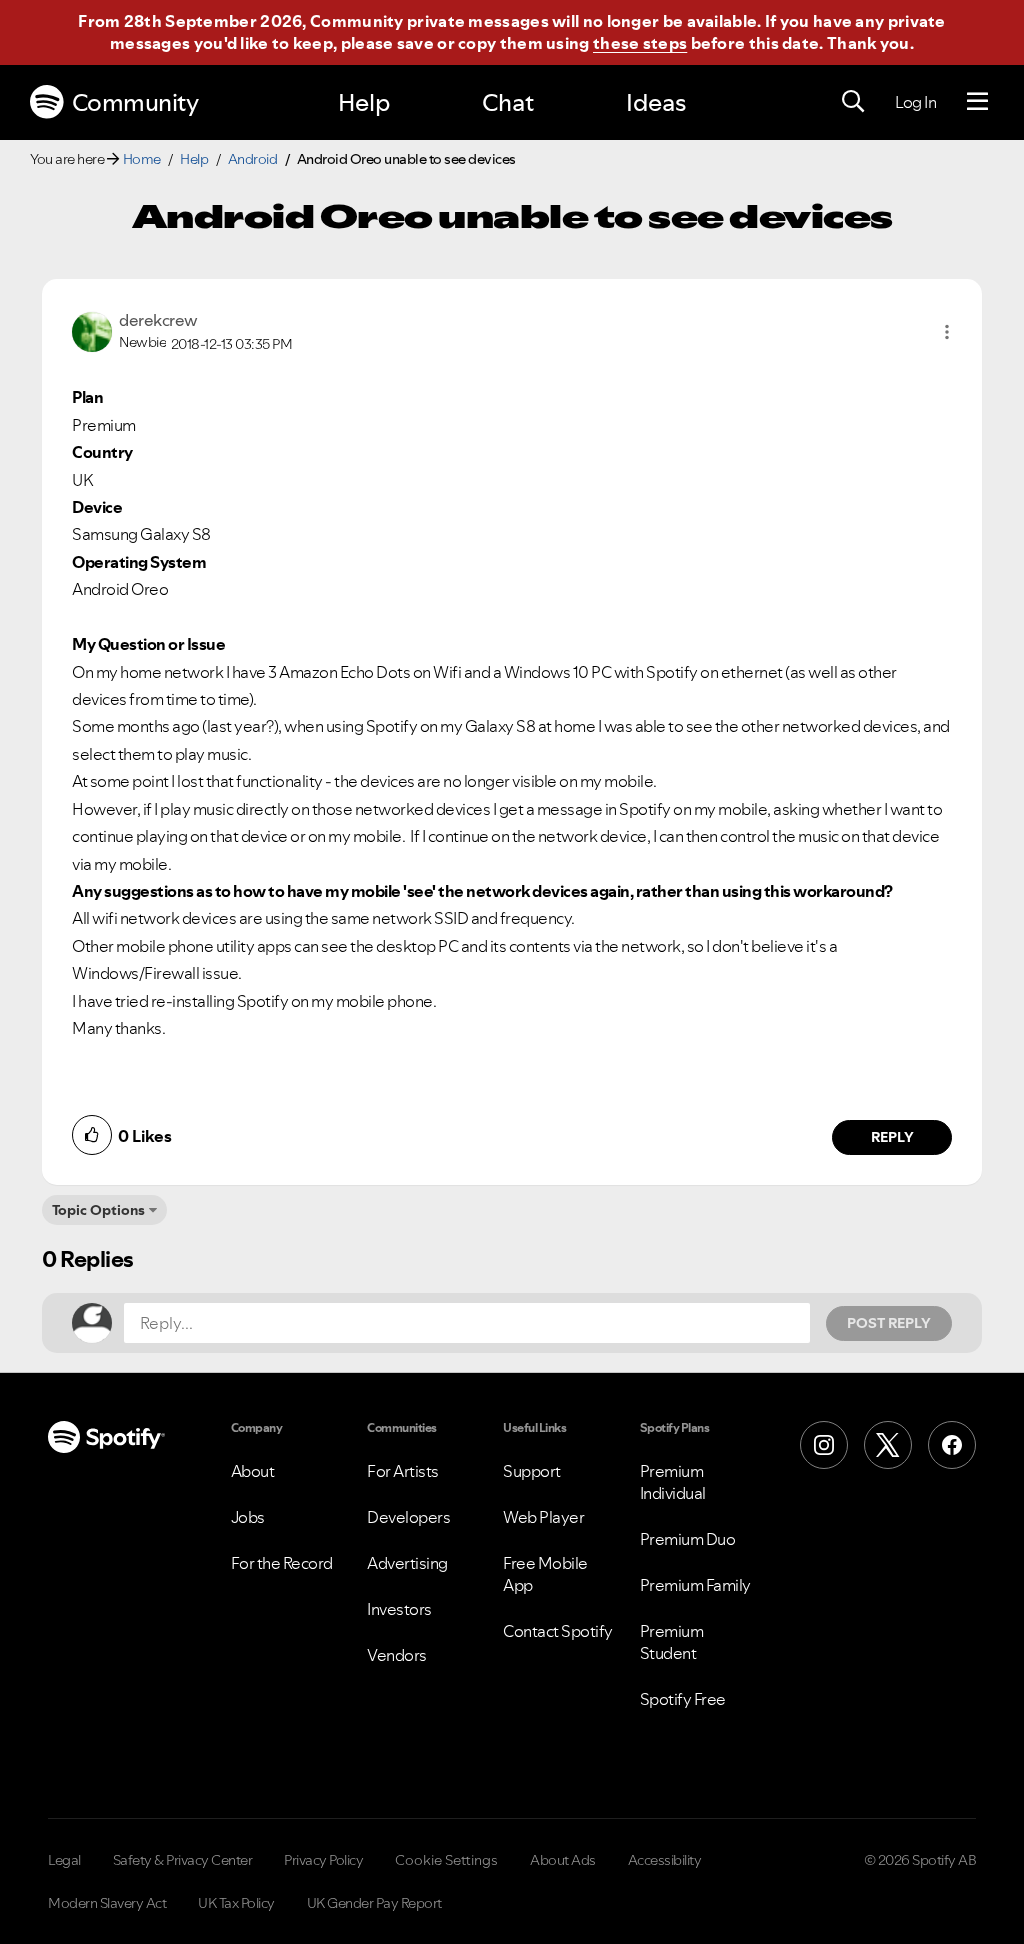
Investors (399, 1609)
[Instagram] (824, 1445)
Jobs (248, 1517)
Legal (64, 1860)
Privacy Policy (323, 1860)
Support (532, 1471)
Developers (408, 1517)
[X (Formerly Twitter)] (888, 1445)
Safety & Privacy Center (183, 1860)
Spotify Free (683, 1699)
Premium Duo (688, 1539)
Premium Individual (673, 1482)
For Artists (403, 1471)
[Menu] (977, 102)
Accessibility (665, 1860)
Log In (915, 102)
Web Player (543, 1517)
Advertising (407, 1563)
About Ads (563, 1860)
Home (142, 159)
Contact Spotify (558, 1631)
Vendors (397, 1655)
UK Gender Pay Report (374, 1903)
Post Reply (889, 1323)
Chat (508, 102)
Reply (892, 1137)
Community (135, 102)
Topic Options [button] (98, 1210)
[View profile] (92, 330)
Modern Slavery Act (107, 1903)
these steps (640, 43)
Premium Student (672, 1642)
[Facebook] (952, 1445)
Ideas (656, 102)
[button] (947, 332)
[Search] (853, 102)
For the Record (282, 1563)
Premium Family (695, 1585)
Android (253, 159)
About (253, 1471)
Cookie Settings (446, 1860)
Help (364, 102)
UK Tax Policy (236, 1903)
